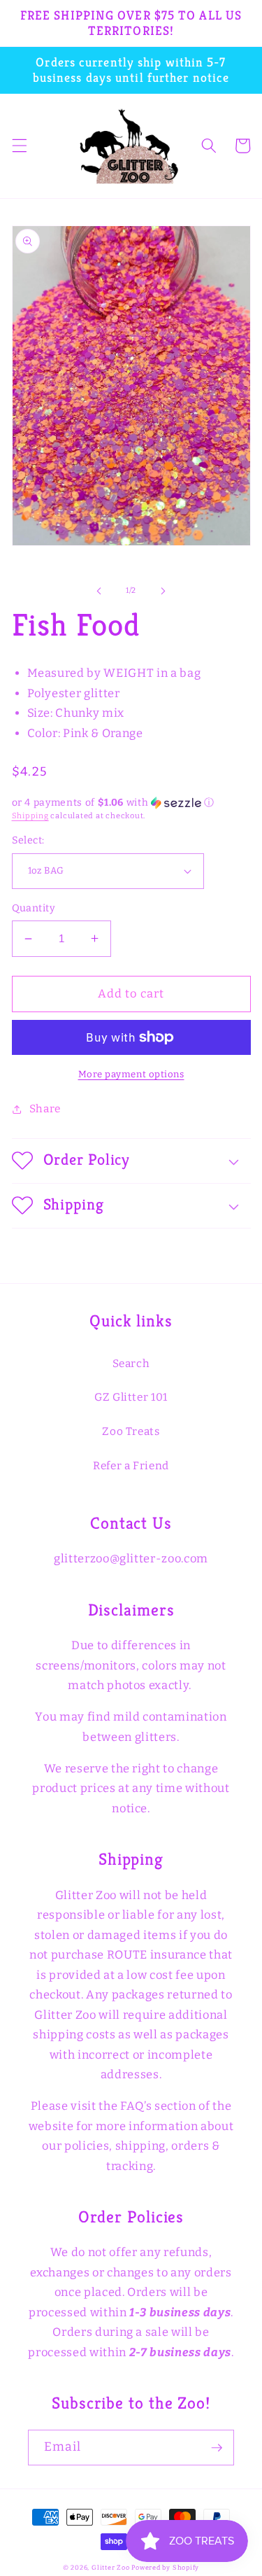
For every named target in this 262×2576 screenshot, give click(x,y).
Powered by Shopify (165, 2567)
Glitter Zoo (110, 2567)
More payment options (131, 1074)
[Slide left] (99, 591)
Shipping (30, 816)
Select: (28, 840)
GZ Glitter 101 (131, 1397)
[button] (19, 146)
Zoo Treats (131, 1431)
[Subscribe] (217, 2448)
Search (131, 1364)
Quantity (34, 908)
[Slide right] (163, 591)
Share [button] (45, 1109)
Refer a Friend (131, 1466)
